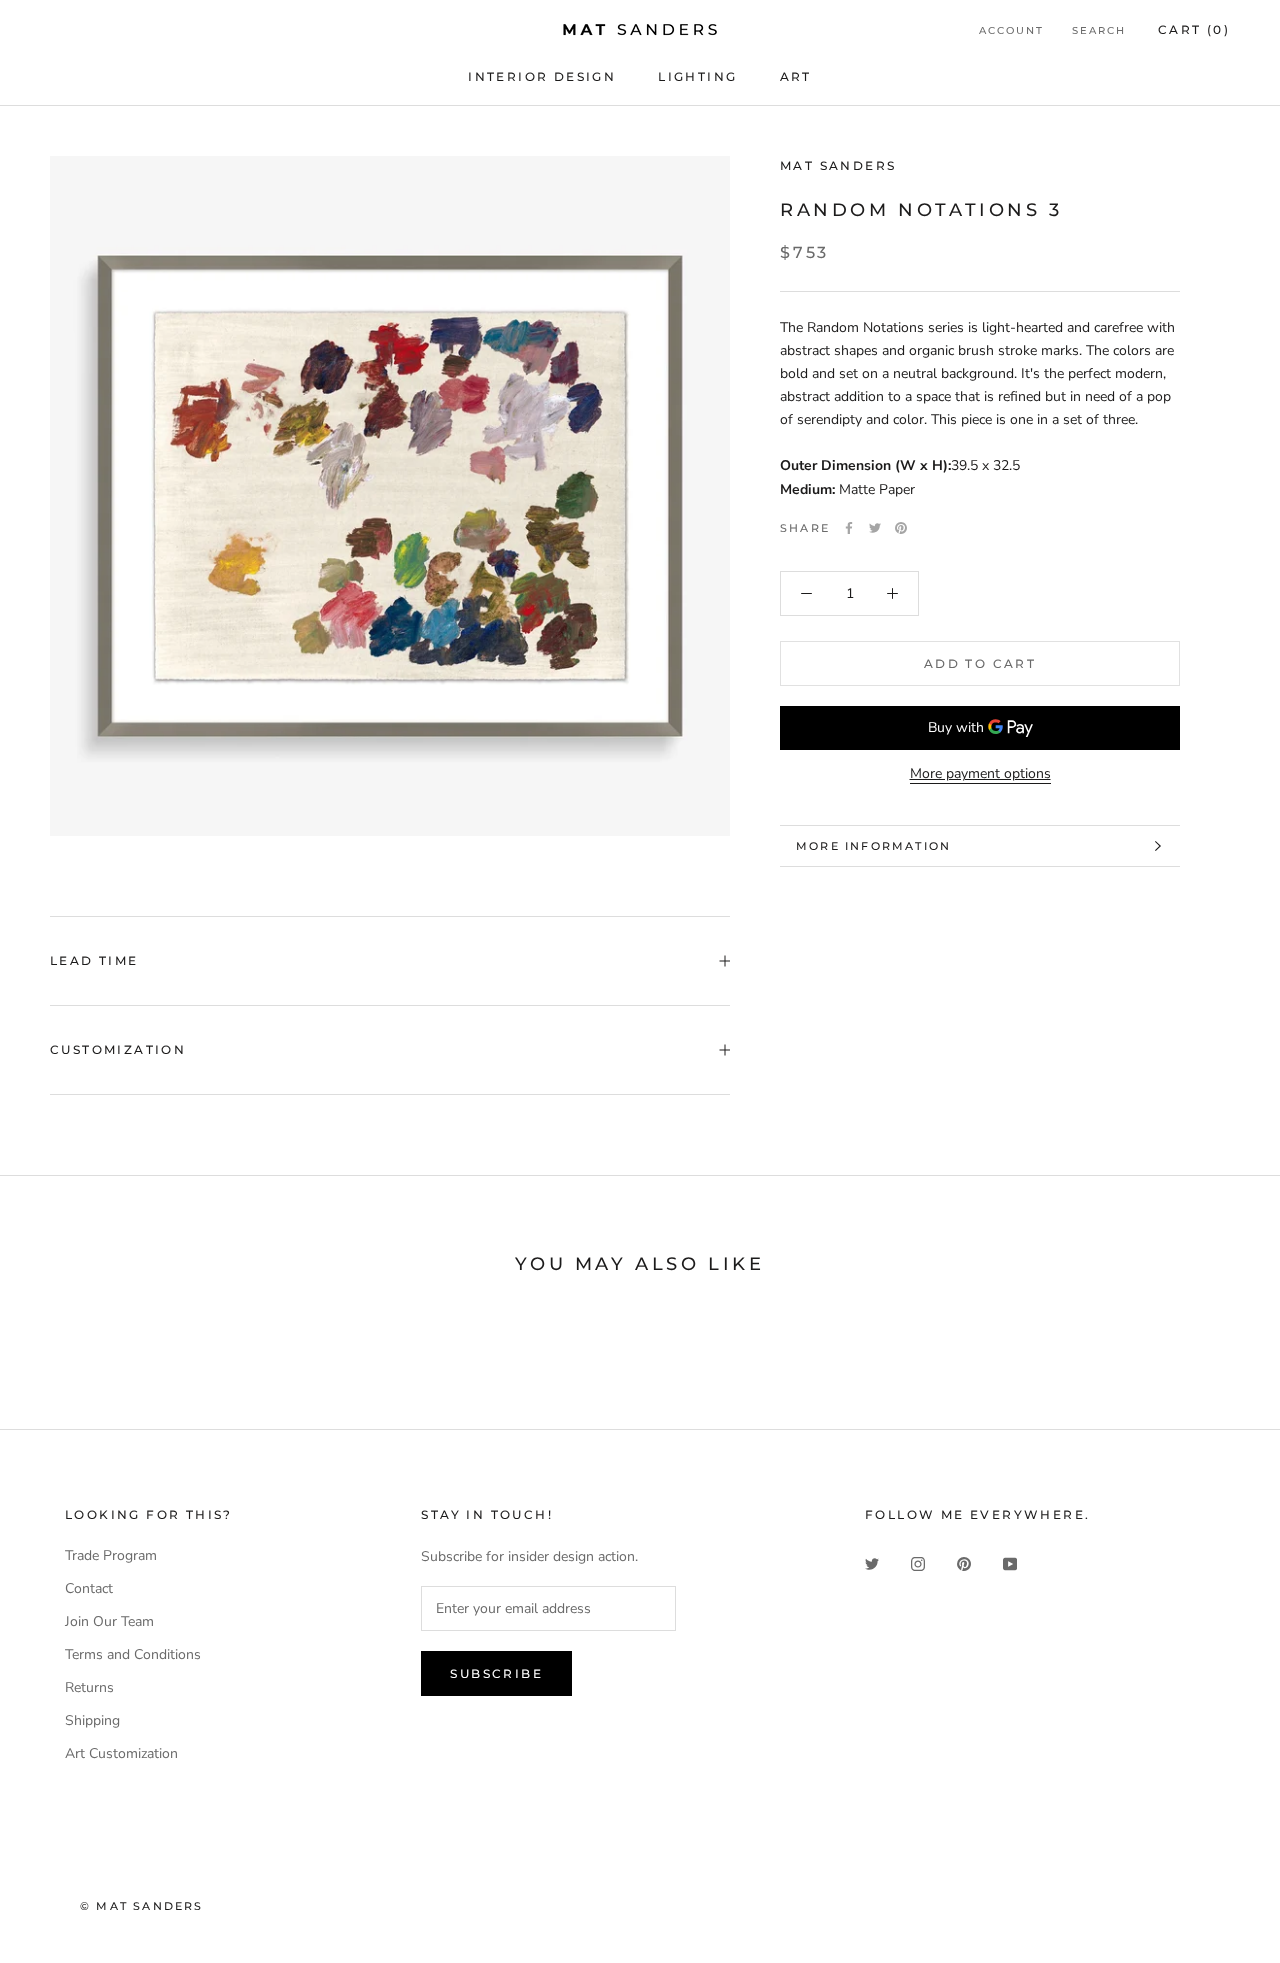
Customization (118, 1049)
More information (873, 846)
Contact (89, 1588)
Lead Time (94, 960)
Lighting (697, 76)
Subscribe (496, 1673)
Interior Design (542, 76)
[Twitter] (875, 528)
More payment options (980, 773)
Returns (89, 1687)
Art (796, 76)
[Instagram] (918, 1562)
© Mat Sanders (142, 1906)
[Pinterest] (901, 528)
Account (1011, 30)
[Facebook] (849, 528)
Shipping (92, 1720)
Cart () (1194, 29)
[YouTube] (1010, 1562)
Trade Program (111, 1555)
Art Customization (121, 1753)
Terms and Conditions (133, 1654)
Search (1099, 30)
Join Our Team (109, 1621)
